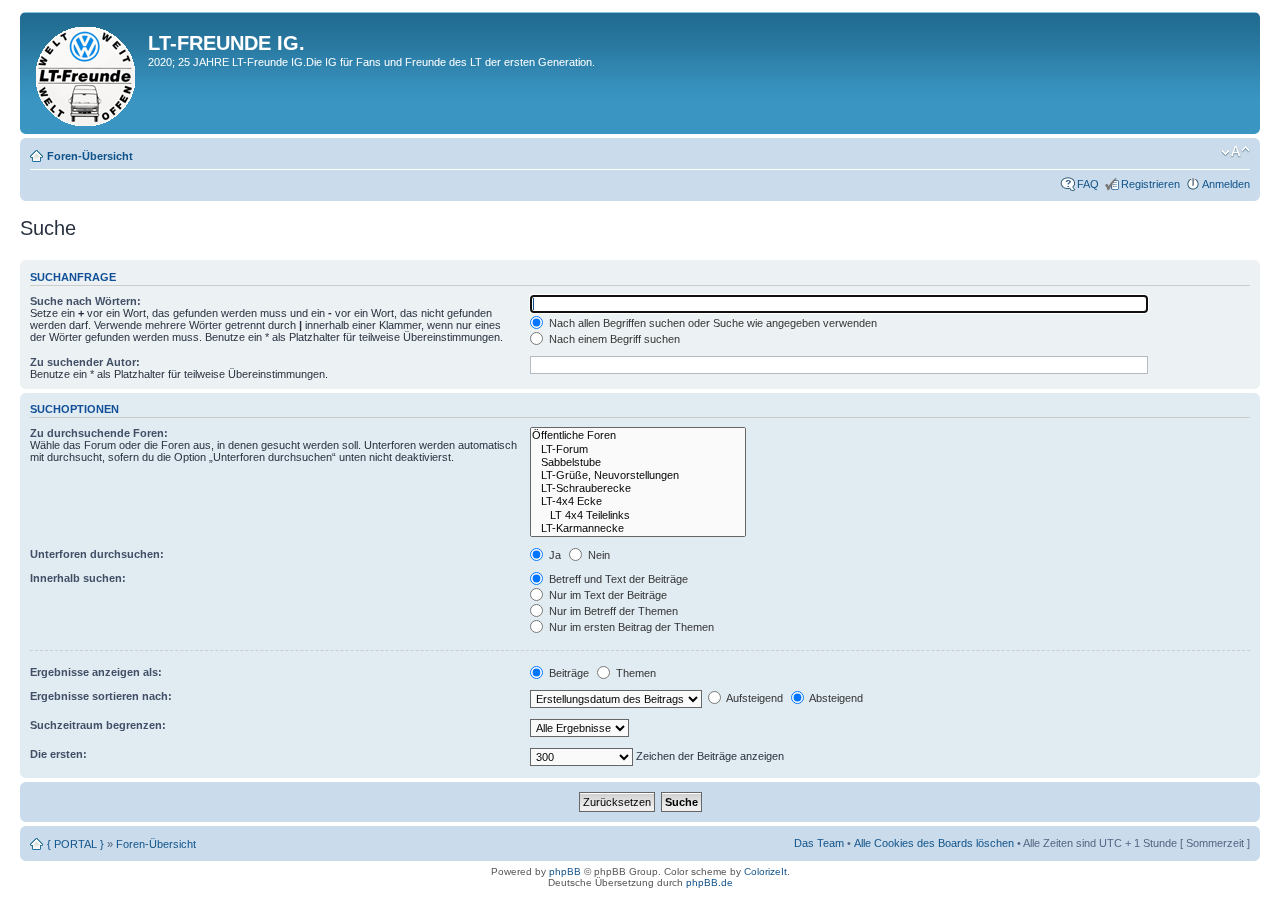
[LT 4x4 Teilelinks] (638, 515)
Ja (553, 555)
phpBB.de (709, 882)
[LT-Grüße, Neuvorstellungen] (638, 475)
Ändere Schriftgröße (1235, 152)
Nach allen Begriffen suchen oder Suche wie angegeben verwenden (711, 323)
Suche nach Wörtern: (85, 301)
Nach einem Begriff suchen (613, 339)
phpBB (565, 871)
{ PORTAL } (75, 844)
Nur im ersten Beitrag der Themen (630, 627)
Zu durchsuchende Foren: (99, 433)
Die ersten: (58, 754)
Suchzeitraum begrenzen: (98, 725)
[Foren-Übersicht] (86, 73)
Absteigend (835, 698)
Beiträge (567, 673)
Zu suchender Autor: (85, 362)
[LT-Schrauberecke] (638, 488)
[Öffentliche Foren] (638, 435)
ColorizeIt (765, 871)
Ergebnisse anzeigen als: (96, 672)
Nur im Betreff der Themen (612, 611)
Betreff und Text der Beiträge (617, 579)
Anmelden (1226, 184)
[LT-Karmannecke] (638, 528)
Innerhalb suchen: (78, 578)
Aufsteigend (753, 698)
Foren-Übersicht (90, 156)
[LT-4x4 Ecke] (638, 501)
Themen (634, 673)
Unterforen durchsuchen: (97, 554)
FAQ (1088, 184)
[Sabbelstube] (638, 462)
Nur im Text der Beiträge (606, 595)
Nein (597, 555)
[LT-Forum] (638, 449)
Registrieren (1150, 184)
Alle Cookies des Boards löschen (934, 843)
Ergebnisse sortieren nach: (101, 696)
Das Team (819, 843)
